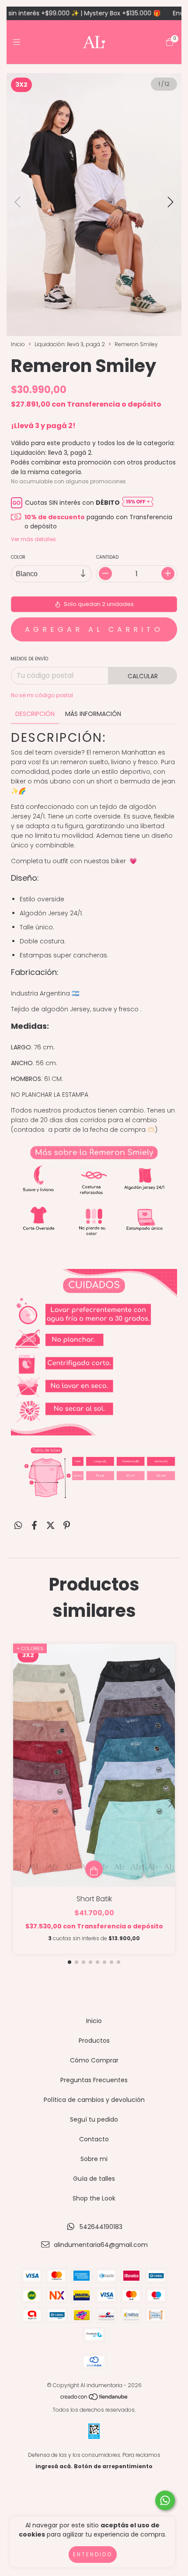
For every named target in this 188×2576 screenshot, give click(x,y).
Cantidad (107, 557)
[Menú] (19, 42)
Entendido (93, 2554)
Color (18, 557)
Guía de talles (94, 2179)
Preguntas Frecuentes (94, 2080)
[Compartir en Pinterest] (67, 1526)
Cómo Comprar (94, 2060)
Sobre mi (94, 2159)
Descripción (35, 714)
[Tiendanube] (94, 2398)
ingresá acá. (54, 2466)
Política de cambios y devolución (94, 2100)
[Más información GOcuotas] (138, 503)
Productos (94, 2041)
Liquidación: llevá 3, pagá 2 (70, 344)
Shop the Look (94, 2198)
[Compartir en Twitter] (50, 1526)
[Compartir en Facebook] (34, 1526)
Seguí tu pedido (94, 2119)
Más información (93, 714)
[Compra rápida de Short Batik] (94, 1869)
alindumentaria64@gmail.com (101, 2245)
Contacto (94, 2139)
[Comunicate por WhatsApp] (165, 2500)
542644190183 (101, 2227)
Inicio (18, 344)
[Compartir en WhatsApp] (18, 1526)
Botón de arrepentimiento (113, 2466)
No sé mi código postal (42, 695)
